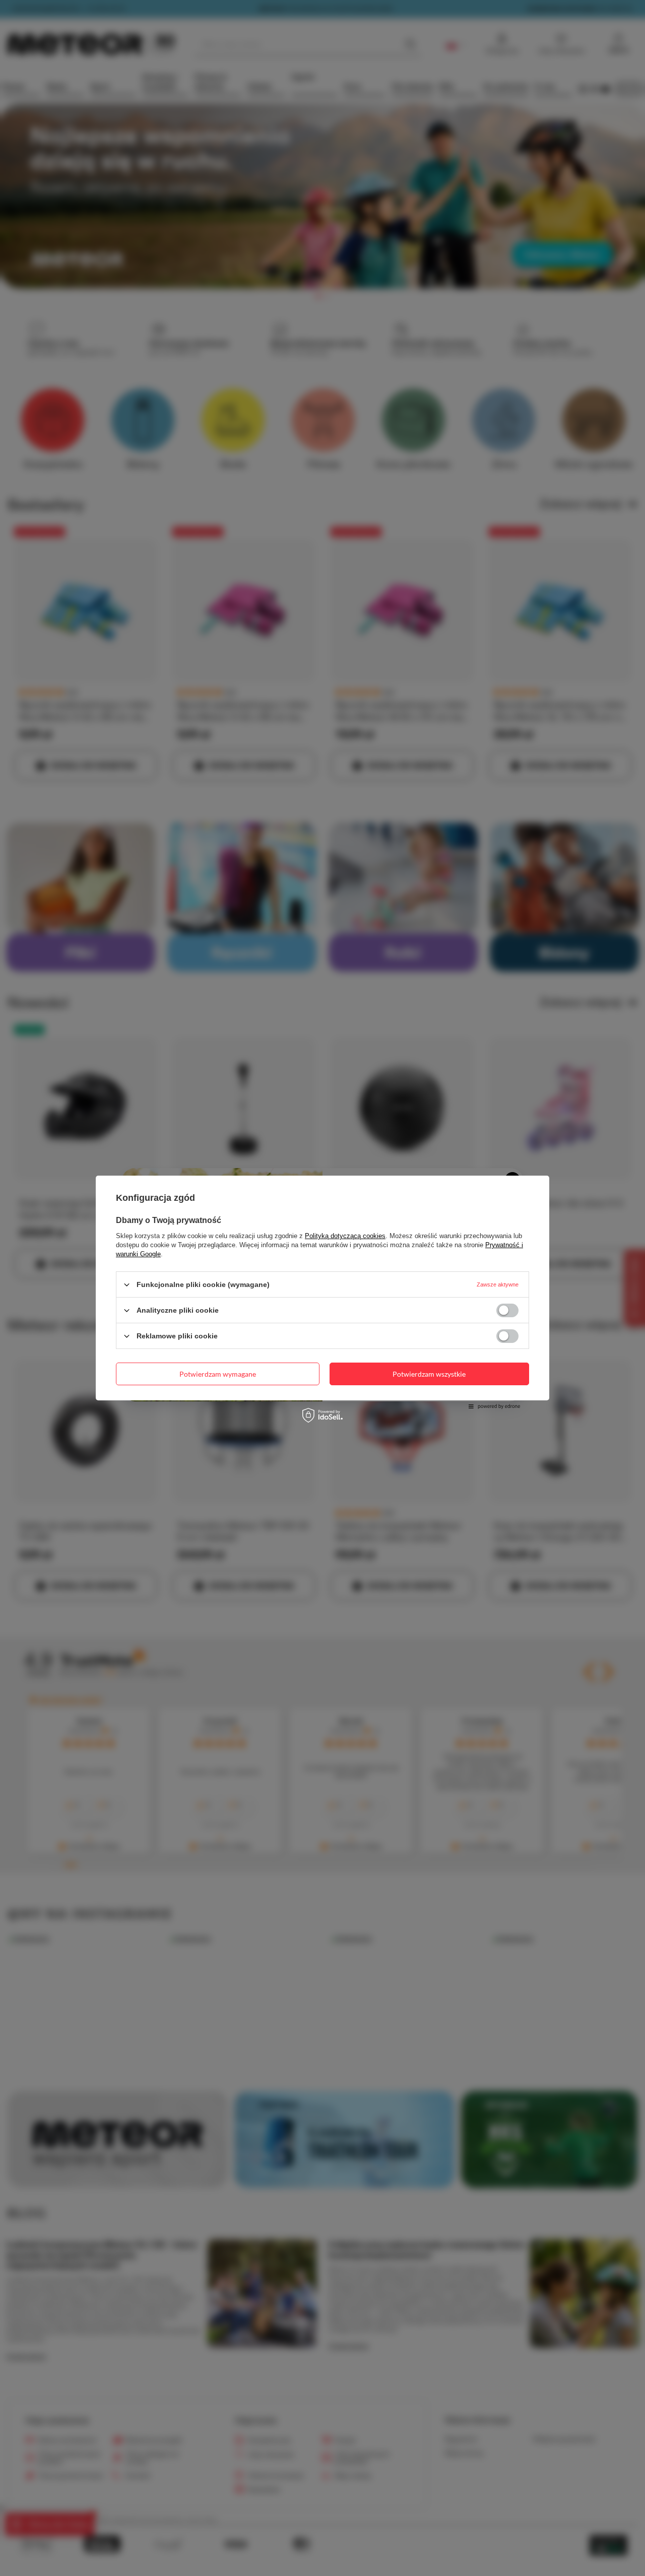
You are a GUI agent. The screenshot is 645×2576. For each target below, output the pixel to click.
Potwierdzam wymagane (218, 1373)
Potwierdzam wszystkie (429, 1373)
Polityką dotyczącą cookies (345, 1236)
